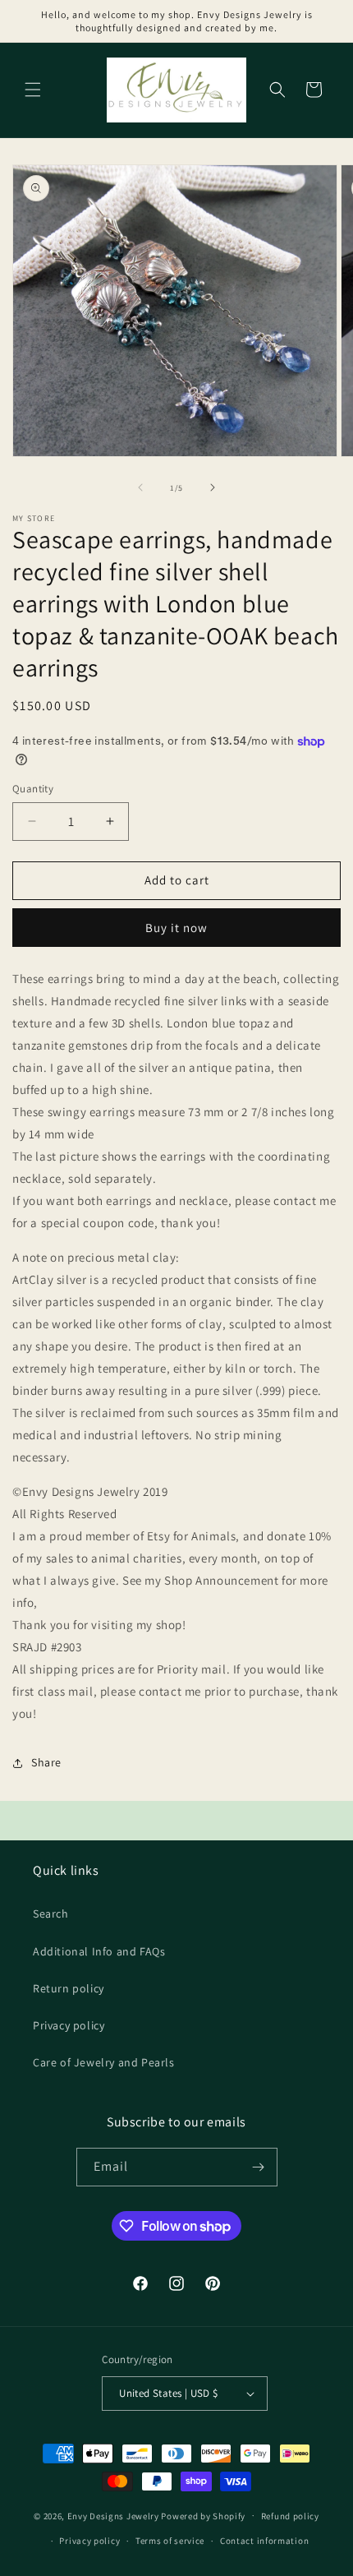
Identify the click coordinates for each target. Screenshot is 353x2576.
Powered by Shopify (203, 2515)
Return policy (69, 1988)
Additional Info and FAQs (99, 1951)
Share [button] (46, 1762)
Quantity (33, 789)
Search (51, 1914)
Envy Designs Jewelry (113, 2515)
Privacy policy (69, 2025)
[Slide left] (140, 487)
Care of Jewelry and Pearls (104, 2062)
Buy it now (176, 928)
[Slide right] (213, 487)
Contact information (264, 2541)
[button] (33, 90)
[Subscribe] (259, 2167)
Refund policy (290, 2516)
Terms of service (170, 2541)
